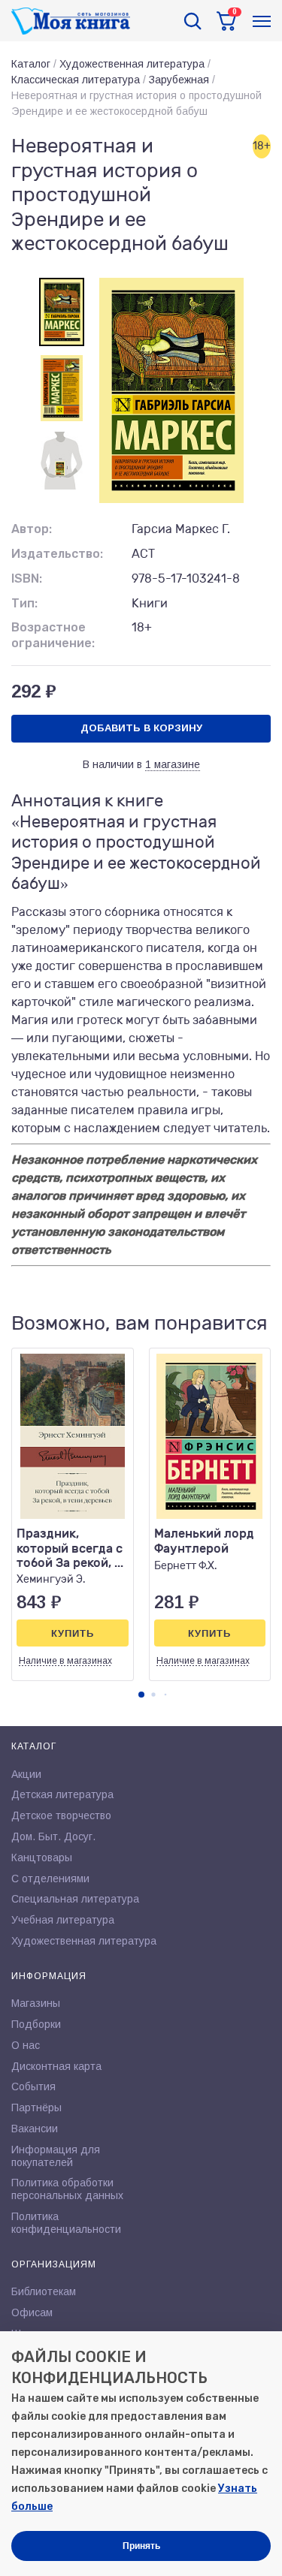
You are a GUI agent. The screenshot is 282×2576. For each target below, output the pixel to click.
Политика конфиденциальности (66, 2223)
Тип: (24, 603)
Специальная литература (75, 1899)
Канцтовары (42, 1857)
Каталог (31, 64)
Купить (73, 1633)
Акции (26, 1774)
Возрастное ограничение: (53, 635)
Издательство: (57, 554)
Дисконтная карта (56, 2066)
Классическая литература (76, 80)
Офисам (32, 2312)
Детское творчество (61, 1815)
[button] (141, 1695)
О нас (26, 2045)
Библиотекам (44, 2291)
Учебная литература (63, 1920)
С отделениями (50, 1879)
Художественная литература (132, 64)
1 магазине (173, 764)
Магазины (36, 2003)
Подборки (36, 2024)
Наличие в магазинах (65, 1661)
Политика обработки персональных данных (67, 2189)
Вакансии (35, 2129)
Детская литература (62, 1794)
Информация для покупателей (56, 2156)
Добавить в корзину (141, 728)
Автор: (32, 529)
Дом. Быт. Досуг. (53, 1836)
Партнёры (36, 2107)
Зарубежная (179, 80)
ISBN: (27, 578)
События (33, 2086)
